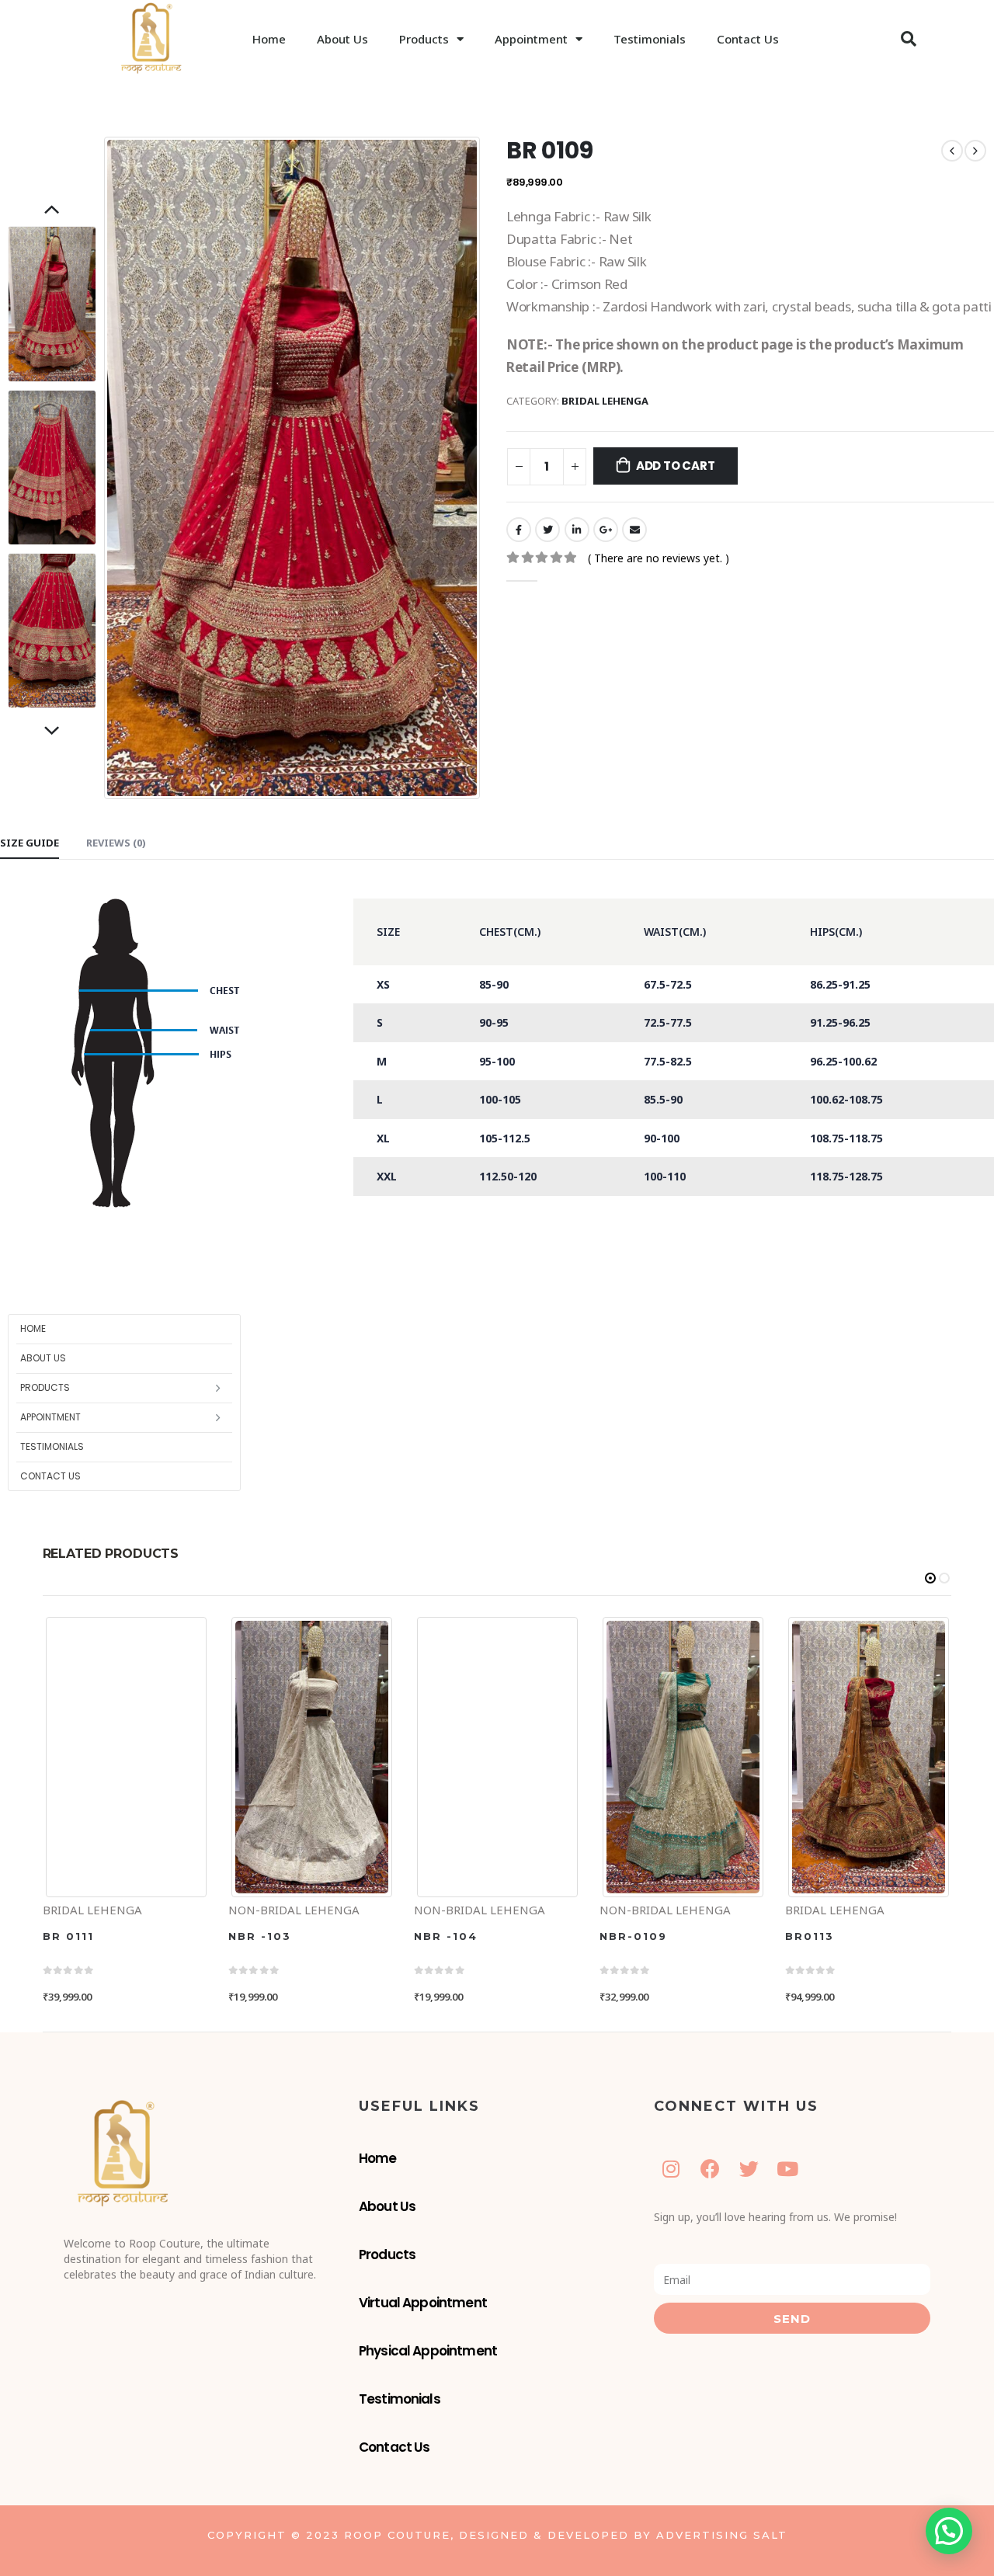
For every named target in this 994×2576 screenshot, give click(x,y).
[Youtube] (788, 2169)
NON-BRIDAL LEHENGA (294, 1910)
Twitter (547, 530)
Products (424, 39)
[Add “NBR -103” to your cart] (242, 1628)
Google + (606, 530)
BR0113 (810, 1936)
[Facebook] (710, 2169)
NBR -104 (446, 1936)
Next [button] (52, 732)
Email (634, 530)
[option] (52, 304)
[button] (909, 39)
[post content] (126, 1757)
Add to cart (676, 466)
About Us (342, 39)
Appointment (531, 39)
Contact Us (748, 39)
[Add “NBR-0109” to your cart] (613, 1628)
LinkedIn (577, 530)
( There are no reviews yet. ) (659, 558)
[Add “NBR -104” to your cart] (428, 1628)
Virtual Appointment (423, 2303)
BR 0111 (68, 1936)
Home (269, 39)
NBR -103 (260, 1936)
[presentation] (108, 468)
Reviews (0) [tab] (116, 843)
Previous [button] (52, 210)
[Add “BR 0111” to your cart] (57, 1628)
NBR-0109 (633, 1936)
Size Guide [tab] (30, 843)
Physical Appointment (428, 2351)
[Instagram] (671, 2169)
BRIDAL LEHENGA (605, 401)
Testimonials (650, 39)
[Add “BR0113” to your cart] (799, 1628)
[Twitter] (749, 2169)
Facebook (519, 530)
